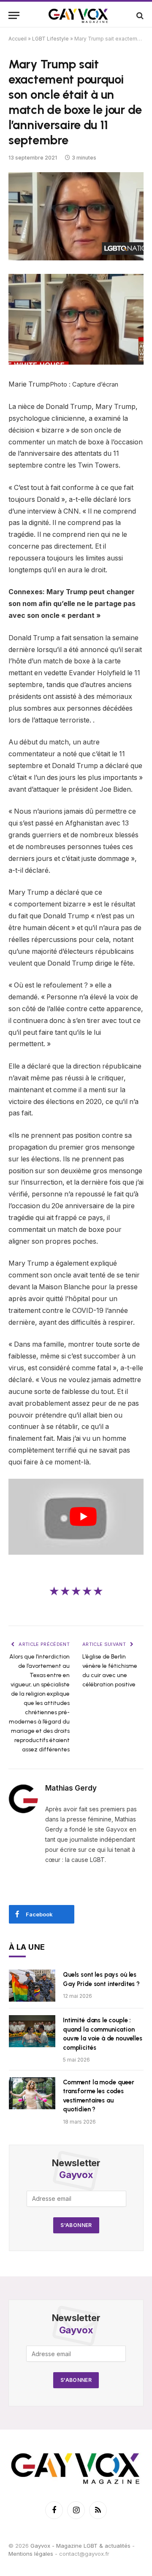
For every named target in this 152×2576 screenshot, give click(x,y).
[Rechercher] (139, 15)
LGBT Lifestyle (50, 39)
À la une (27, 1947)
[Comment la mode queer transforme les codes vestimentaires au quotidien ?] (32, 2093)
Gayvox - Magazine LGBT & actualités (80, 2546)
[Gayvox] (79, 15)
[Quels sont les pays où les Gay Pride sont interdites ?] (32, 1986)
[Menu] (14, 15)
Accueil (18, 39)
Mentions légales (31, 2554)
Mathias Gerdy (71, 1788)
